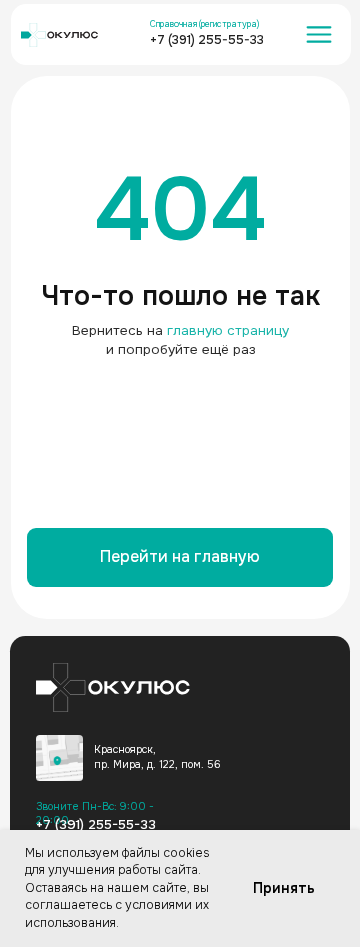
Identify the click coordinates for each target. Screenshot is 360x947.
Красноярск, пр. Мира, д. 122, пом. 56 (157, 756)
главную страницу (228, 330)
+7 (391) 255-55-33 (207, 40)
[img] (59, 758)
